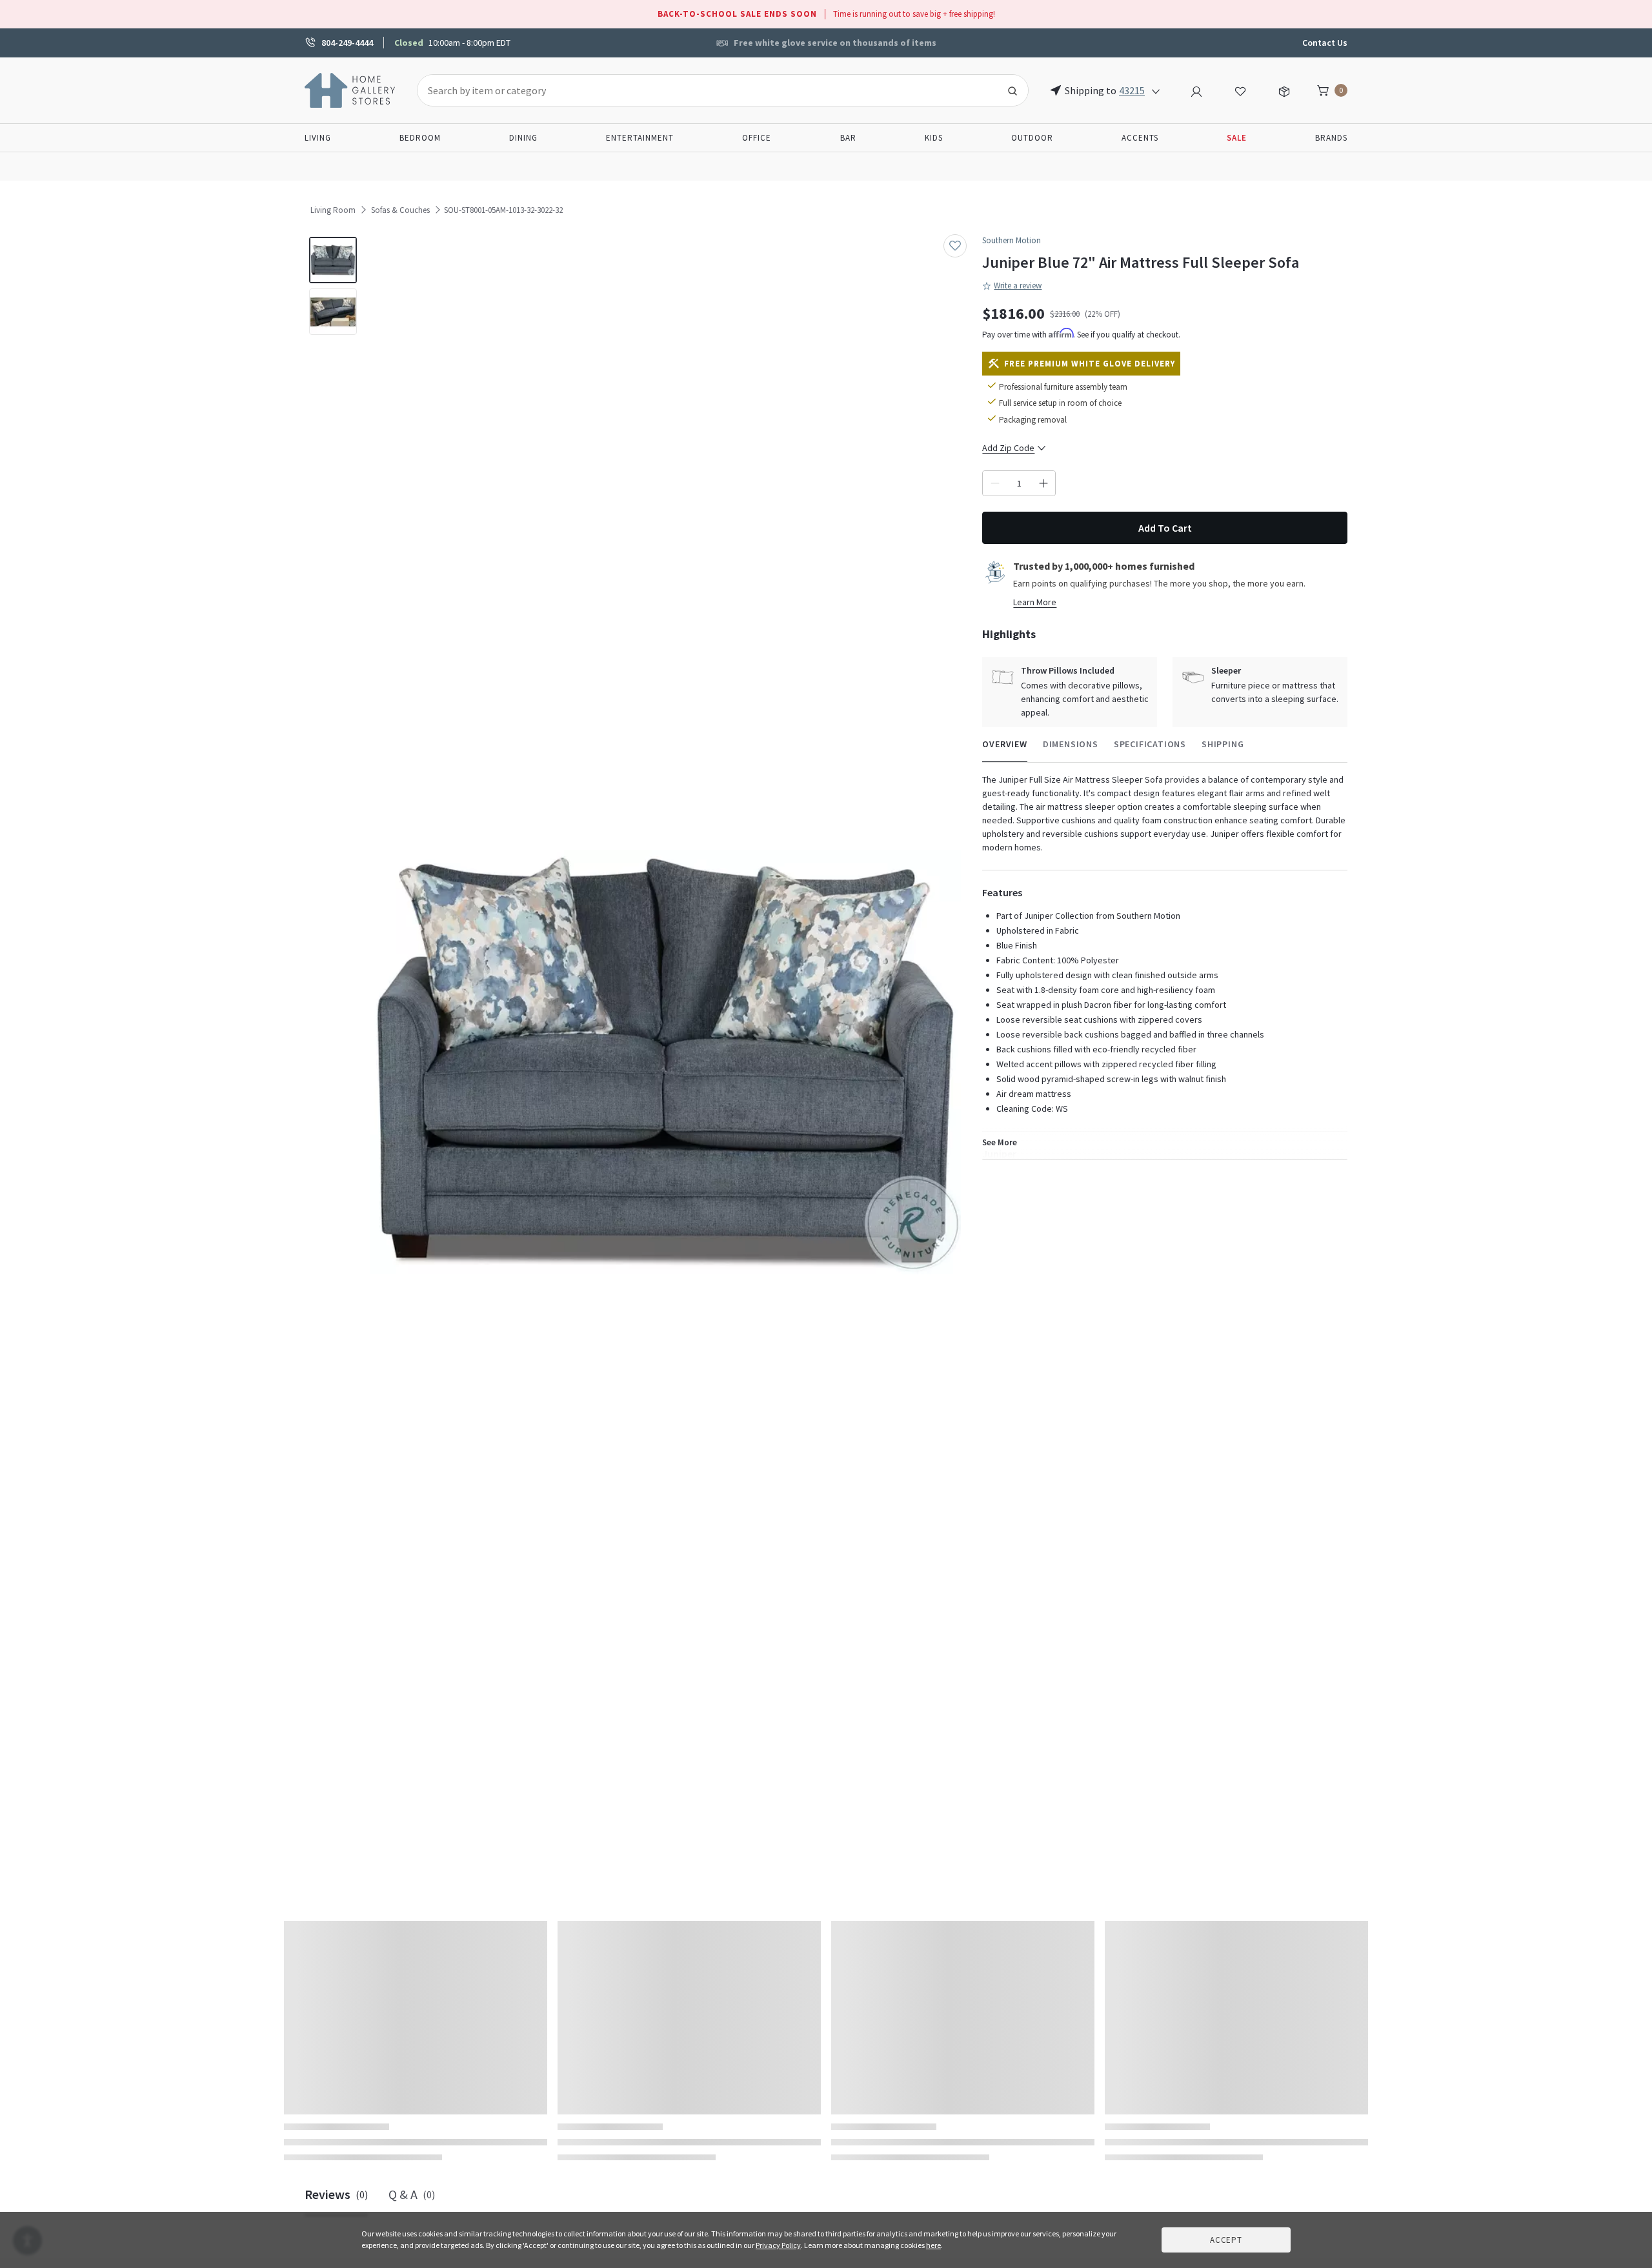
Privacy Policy (778, 2245)
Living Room (333, 210)
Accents (1140, 138)
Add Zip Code (1008, 448)
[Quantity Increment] (1043, 483)
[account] (1196, 90)
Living (318, 138)
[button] (665, 1062)
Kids (934, 138)
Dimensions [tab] (1071, 744)
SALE (1237, 138)
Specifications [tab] (1150, 744)
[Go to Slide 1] (333, 260)
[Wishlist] (1240, 90)
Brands (1331, 138)
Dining (523, 138)
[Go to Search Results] (1012, 90)
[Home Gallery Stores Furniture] (350, 89)
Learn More (1035, 602)
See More (1000, 1142)
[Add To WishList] (955, 246)
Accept (1226, 2240)
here (933, 2245)
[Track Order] (1284, 90)
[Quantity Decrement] (995, 483)
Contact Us (1325, 43)
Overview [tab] (1004, 744)
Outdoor (1032, 138)
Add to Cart (1165, 528)
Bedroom (420, 138)
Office (757, 138)
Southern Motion (1012, 240)
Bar (848, 138)
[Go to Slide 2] (333, 312)
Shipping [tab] (1223, 744)
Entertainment (640, 138)
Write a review (1018, 286)
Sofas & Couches (400, 210)
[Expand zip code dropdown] (1156, 90)
